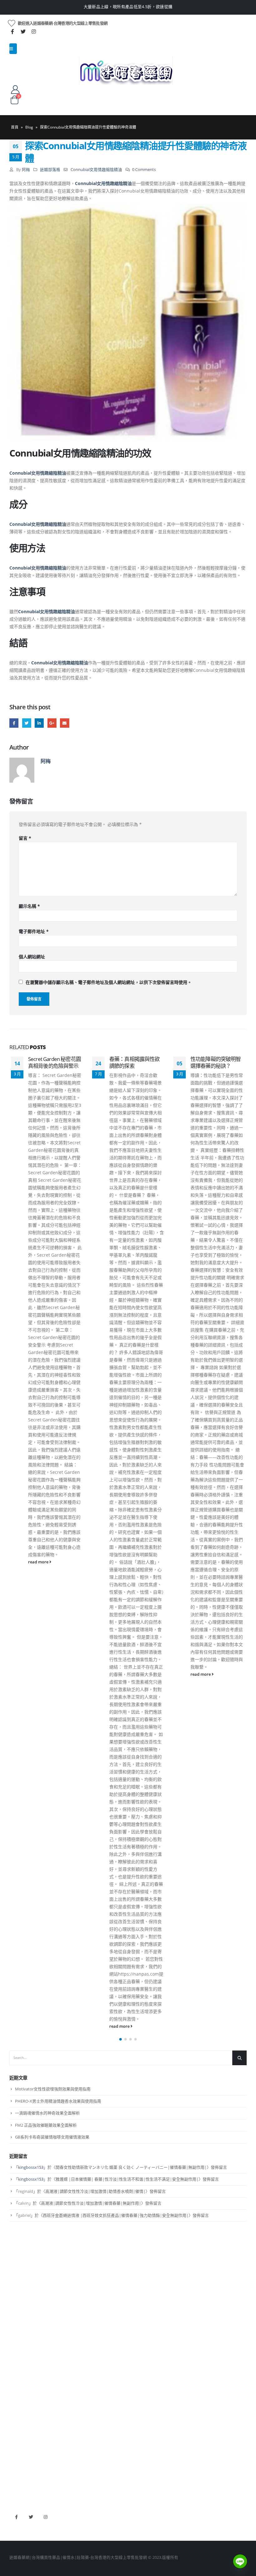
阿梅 (26, 170)
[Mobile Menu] (13, 49)
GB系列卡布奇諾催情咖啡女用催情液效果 (52, 2137)
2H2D (15, 2454)
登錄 (13, 2322)
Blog (29, 127)
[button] (121, 2039)
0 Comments (144, 170)
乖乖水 (15, 2351)
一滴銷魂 (17, 2393)
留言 (25, 838)
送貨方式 (17, 2301)
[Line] (240, 2561)
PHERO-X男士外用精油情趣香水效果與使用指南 (58, 2101)
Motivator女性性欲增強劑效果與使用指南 (53, 2089)
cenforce (17, 2475)
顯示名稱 (29, 906)
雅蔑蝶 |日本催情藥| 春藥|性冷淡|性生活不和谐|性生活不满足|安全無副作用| (127, 2179)
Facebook (14, 723)
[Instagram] (34, 32)
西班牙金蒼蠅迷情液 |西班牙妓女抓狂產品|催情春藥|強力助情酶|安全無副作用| (116, 2215)
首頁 (15, 127)
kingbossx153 (31, 2167)
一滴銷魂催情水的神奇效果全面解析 (47, 2113)
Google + (52, 723)
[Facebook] (12, 32)
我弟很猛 (17, 2485)
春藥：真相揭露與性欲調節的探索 (72, 1062)
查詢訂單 (17, 2291)
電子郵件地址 (34, 931)
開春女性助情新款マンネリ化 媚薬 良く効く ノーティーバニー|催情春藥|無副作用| (131, 2167)
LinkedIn (39, 723)
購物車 (15, 2312)
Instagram (46, 2517)
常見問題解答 (22, 2280)
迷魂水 (15, 2383)
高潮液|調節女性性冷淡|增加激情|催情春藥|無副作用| (91, 2203)
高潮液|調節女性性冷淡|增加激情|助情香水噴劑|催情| (95, 2191)
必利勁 (15, 2443)
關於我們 (17, 2269)
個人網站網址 (32, 957)
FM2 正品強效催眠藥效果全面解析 (46, 2125)
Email (64, 723)
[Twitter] (23, 32)
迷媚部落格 (50, 170)
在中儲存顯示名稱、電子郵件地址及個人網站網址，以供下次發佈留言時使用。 (109, 982)
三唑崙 (15, 2404)
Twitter (27, 723)
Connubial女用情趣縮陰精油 (96, 170)
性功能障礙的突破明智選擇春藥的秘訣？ (154, 1062)
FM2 (13, 2372)
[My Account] (15, 89)
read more (58, 2026)
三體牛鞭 (17, 2464)
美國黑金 (17, 2432)
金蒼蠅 (15, 2361)
